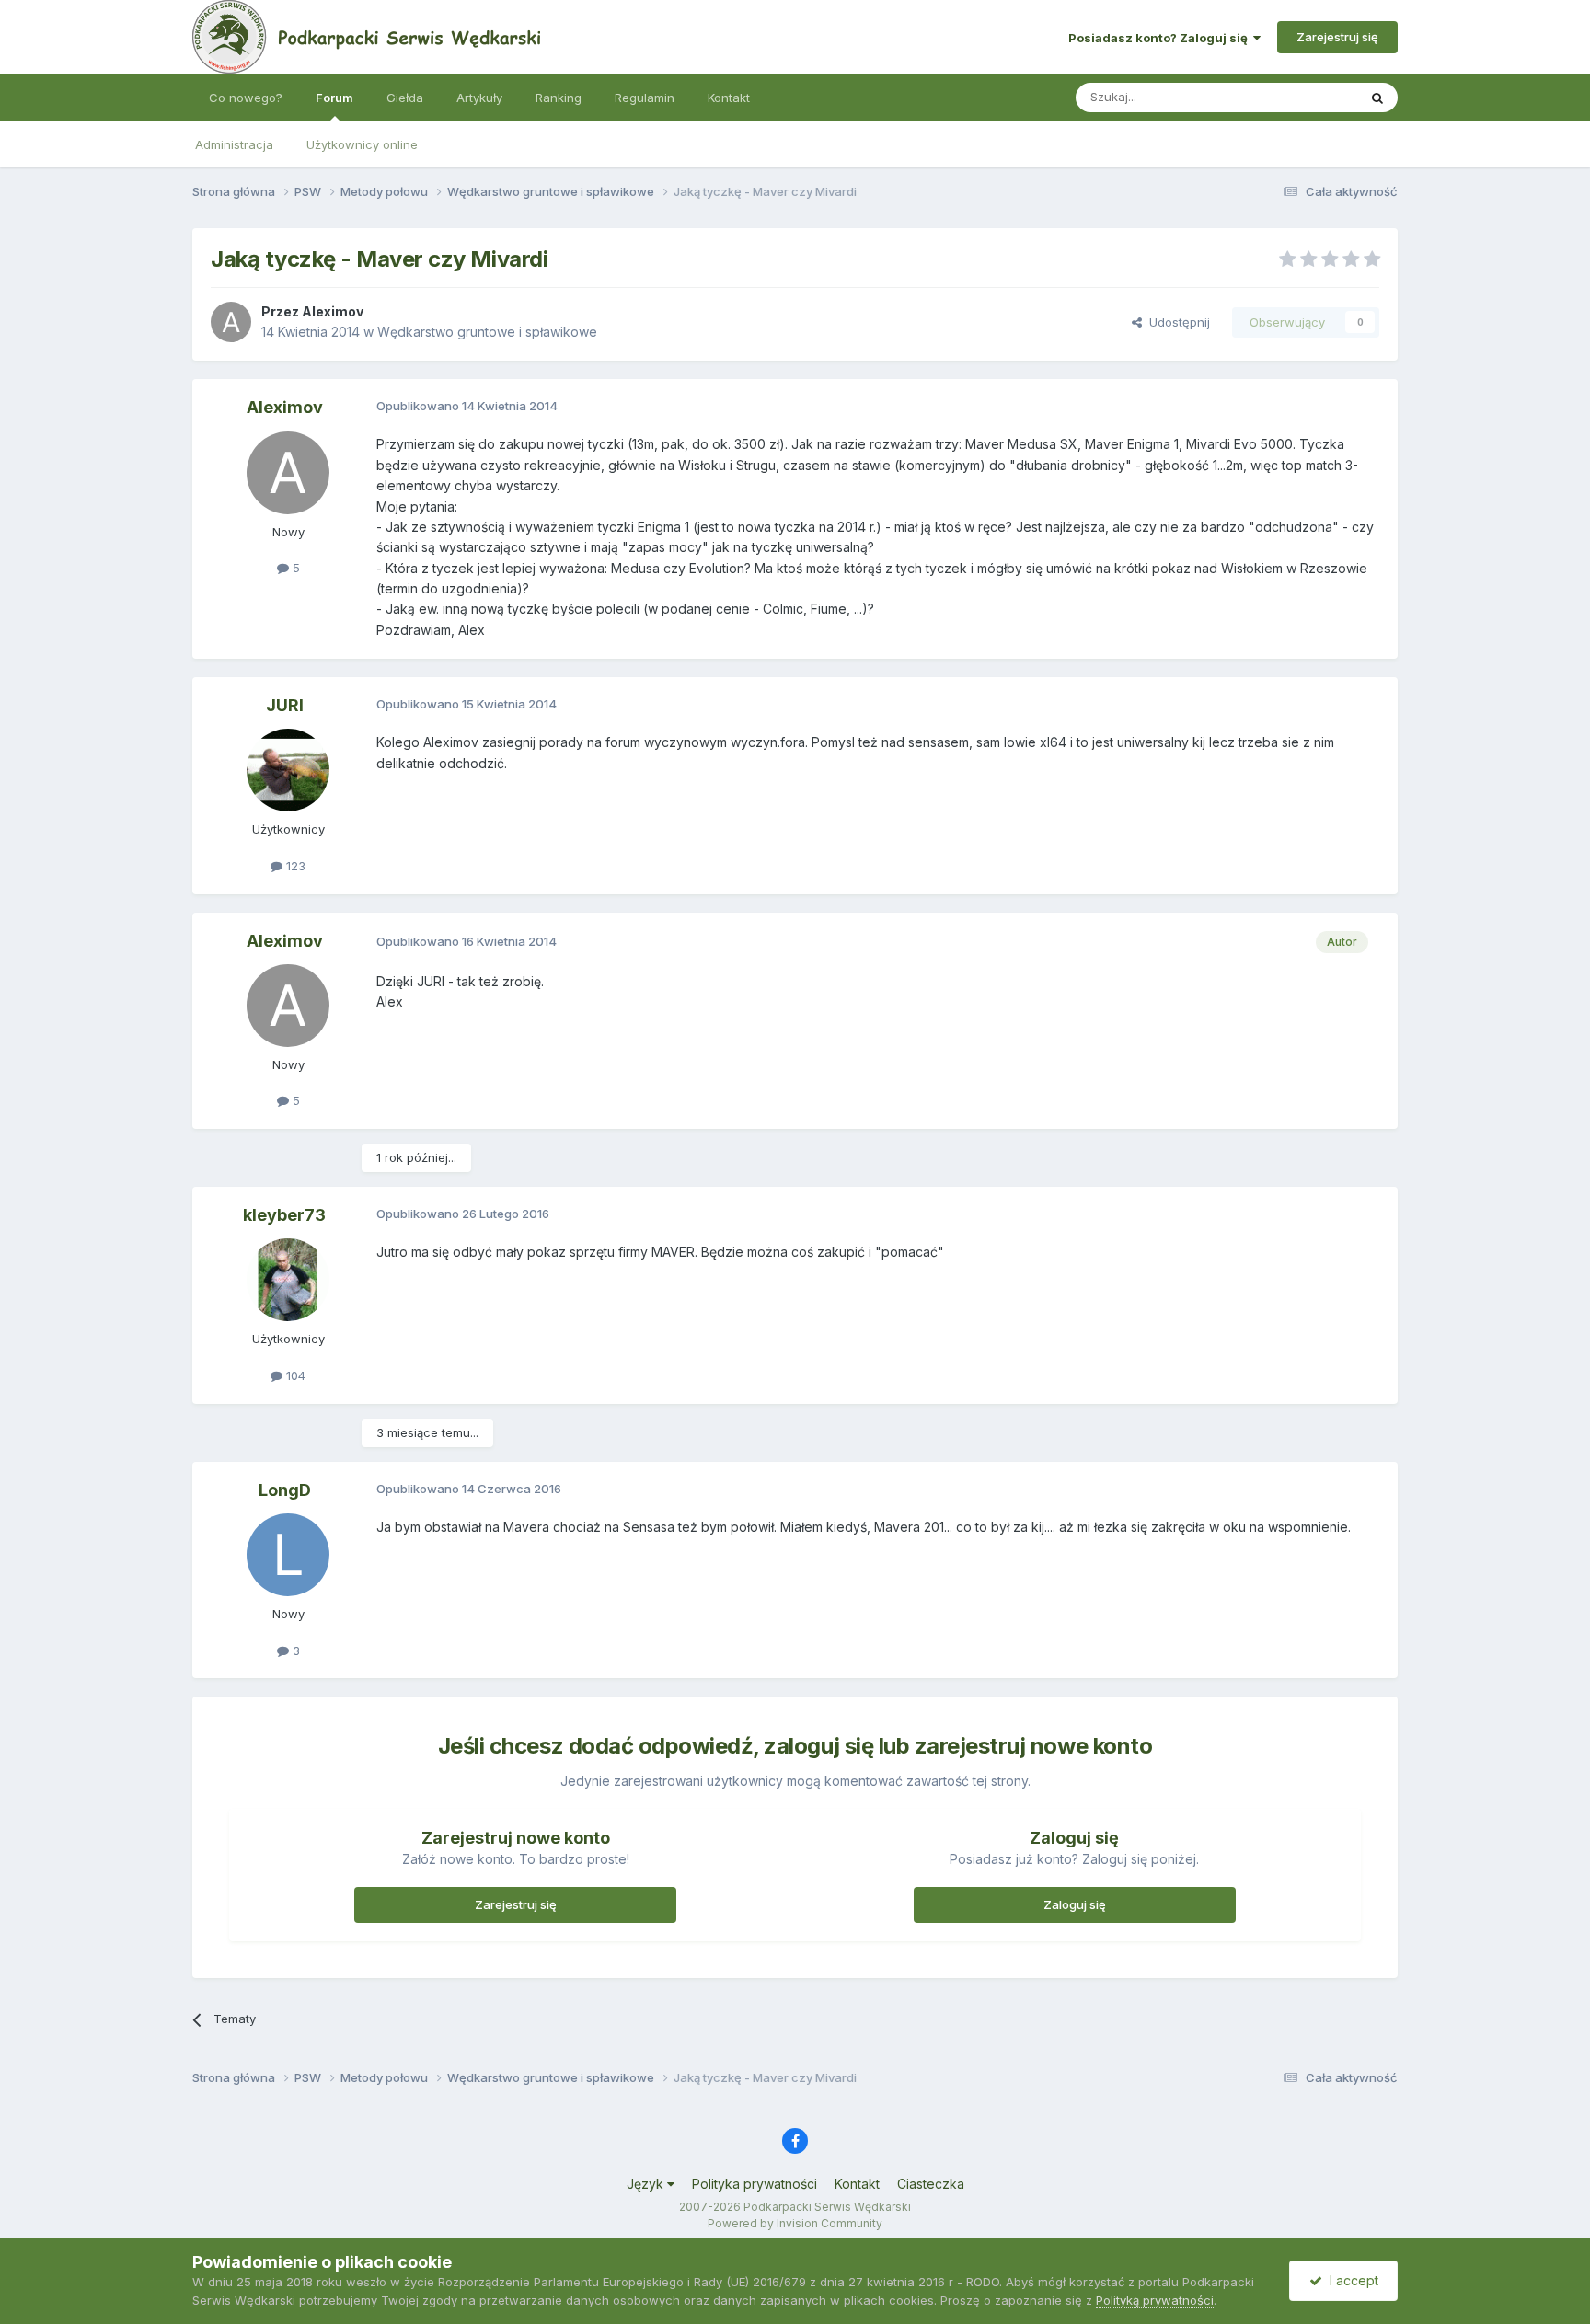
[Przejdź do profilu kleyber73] (288, 1280)
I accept (1350, 2280)
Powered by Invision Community (795, 2223)
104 (294, 1375)
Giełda (405, 98)
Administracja (234, 144)
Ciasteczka (931, 2184)
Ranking (559, 98)
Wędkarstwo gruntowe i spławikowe (487, 332)
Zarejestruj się (1337, 37)
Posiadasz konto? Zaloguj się (1161, 38)
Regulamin (645, 98)
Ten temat (1305, 97)
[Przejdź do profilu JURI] (288, 770)
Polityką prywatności (1155, 2300)
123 (294, 866)
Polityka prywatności (755, 2184)
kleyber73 (284, 1215)
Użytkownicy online (362, 144)
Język (647, 2184)
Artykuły (479, 98)
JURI (285, 705)
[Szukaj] (1377, 98)
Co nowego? (246, 98)
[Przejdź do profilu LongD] (288, 1555)
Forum (334, 98)
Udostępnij (1176, 322)
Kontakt (729, 98)
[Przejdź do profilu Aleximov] (231, 322)
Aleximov (333, 311)
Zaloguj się (1075, 1904)
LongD (285, 1490)
